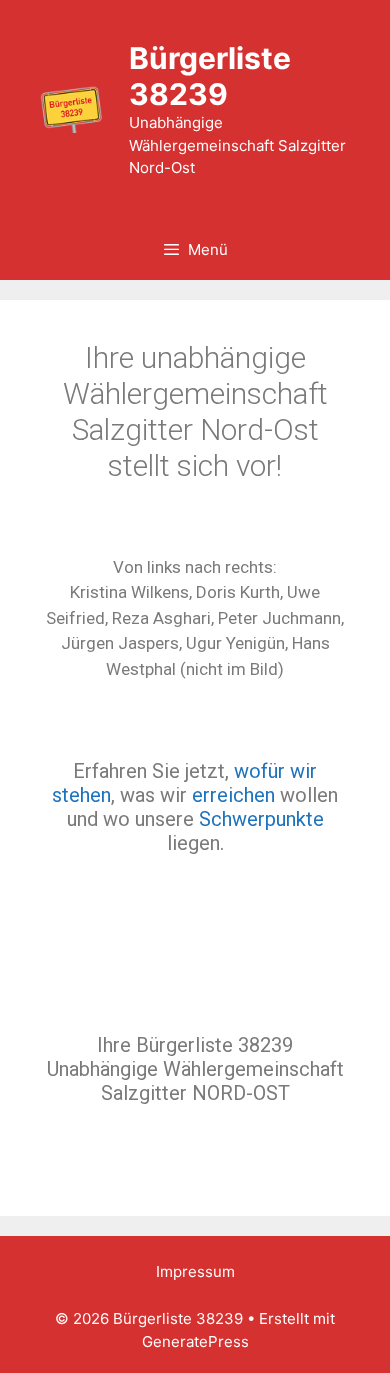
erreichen (233, 795)
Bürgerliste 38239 (210, 76)
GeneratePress (195, 1341)
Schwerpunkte (261, 819)
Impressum (195, 1271)
